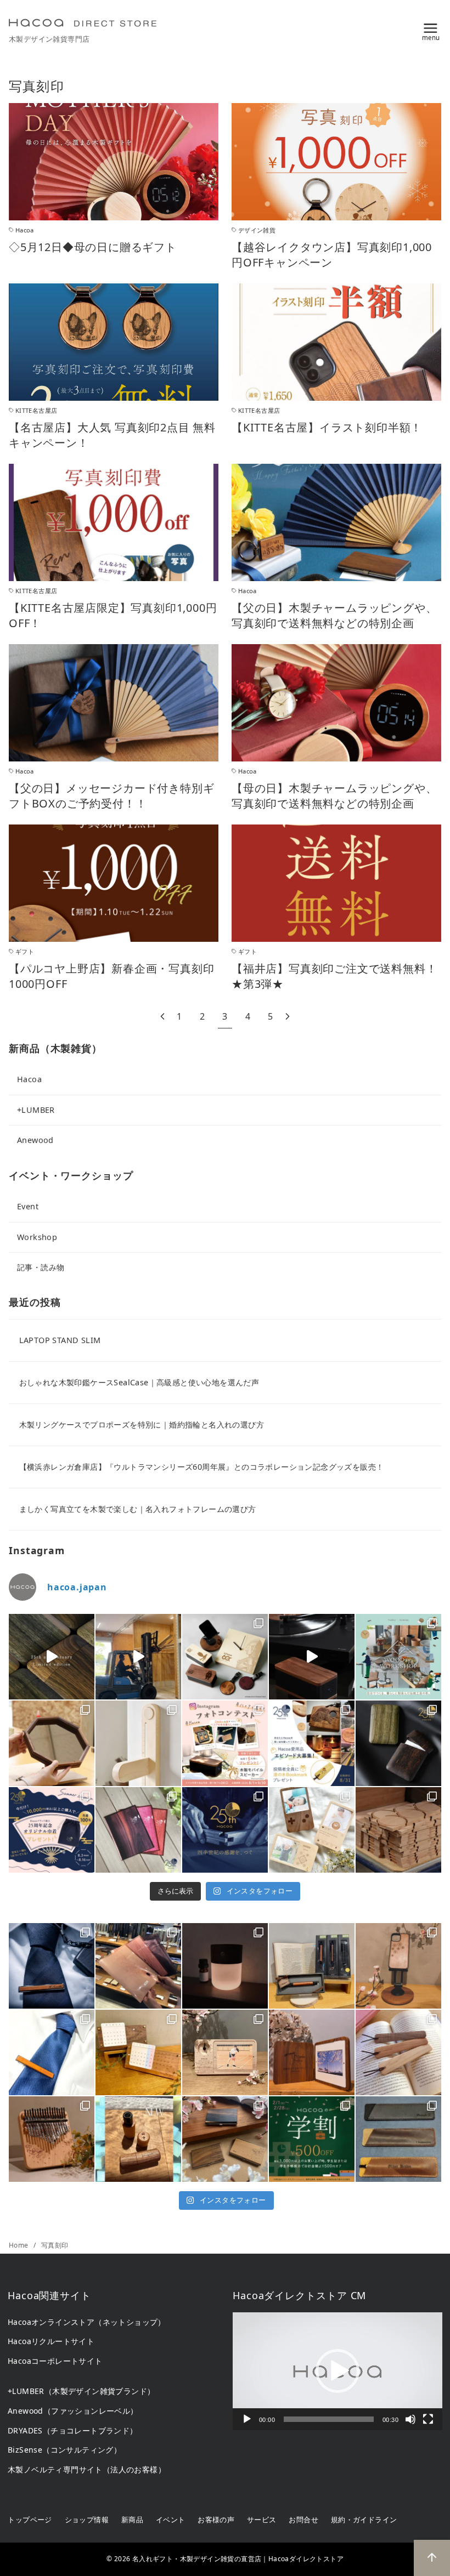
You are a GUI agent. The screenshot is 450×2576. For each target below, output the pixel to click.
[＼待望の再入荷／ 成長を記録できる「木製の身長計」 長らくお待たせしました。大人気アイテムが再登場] (138, 1743)
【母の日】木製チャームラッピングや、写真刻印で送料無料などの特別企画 (334, 796)
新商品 (132, 2520)
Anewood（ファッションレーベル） (73, 2411)
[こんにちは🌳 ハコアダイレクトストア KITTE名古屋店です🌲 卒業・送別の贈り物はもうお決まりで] (138, 2052)
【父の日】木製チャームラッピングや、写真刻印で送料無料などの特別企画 (334, 615)
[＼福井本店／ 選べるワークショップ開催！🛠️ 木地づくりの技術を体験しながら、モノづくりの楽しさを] (398, 1657)
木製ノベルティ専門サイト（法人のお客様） (87, 2469)
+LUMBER (36, 1110)
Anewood (35, 1140)
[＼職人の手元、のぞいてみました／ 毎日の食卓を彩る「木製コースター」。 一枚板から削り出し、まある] (398, 1830)
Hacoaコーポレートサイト (55, 2361)
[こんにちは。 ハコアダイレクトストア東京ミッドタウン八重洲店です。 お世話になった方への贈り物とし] (52, 2052)
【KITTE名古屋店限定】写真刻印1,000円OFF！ (113, 615)
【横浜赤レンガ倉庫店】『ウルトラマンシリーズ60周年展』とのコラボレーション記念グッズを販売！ (202, 1467)
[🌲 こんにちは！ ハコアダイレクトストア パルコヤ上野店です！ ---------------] (398, 1966)
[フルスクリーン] (428, 2419)
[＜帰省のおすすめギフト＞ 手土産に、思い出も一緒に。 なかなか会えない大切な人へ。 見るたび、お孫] (312, 1830)
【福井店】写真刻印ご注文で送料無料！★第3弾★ (334, 976)
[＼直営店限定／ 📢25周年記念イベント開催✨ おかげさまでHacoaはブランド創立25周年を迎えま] (138, 1830)
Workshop (37, 1237)
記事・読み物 (41, 1267)
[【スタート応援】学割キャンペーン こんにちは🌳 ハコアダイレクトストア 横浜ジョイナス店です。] (312, 2139)
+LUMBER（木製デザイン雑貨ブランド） (81, 2391)
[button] (337, 2371)
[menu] (431, 30)
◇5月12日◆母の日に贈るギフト (93, 247)
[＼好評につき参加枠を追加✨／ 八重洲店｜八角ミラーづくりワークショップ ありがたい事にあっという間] (52, 1743)
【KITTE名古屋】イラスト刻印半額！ (327, 427)
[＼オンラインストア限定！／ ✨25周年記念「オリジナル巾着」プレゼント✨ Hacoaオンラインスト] (52, 1830)
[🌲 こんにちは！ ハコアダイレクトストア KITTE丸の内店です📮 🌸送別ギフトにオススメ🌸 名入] (225, 2139)
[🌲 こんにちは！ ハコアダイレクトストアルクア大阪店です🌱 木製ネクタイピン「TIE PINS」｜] (52, 1966)
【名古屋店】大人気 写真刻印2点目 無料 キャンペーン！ (112, 435)
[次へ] (288, 1017)
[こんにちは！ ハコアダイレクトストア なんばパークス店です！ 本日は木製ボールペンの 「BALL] (312, 1966)
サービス (262, 2520)
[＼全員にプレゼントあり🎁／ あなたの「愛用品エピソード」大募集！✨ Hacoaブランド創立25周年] (312, 1743)
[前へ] (162, 1017)
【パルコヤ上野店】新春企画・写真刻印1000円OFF (111, 976)
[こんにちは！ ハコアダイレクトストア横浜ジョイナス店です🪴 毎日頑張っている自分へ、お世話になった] (225, 1966)
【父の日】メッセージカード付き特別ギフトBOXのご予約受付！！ (111, 796)
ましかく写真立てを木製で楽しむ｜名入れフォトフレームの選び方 (138, 1509)
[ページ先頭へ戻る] (432, 2558)
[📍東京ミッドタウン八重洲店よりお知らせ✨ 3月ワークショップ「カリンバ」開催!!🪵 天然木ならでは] (52, 2139)
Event (28, 1206)
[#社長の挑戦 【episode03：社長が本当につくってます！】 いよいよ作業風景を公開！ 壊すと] (138, 1657)
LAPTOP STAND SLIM (60, 1340)
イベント (171, 2520)
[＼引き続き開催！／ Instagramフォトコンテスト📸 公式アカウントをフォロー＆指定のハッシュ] (225, 1743)
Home (19, 2245)
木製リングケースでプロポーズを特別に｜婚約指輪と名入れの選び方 (142, 1425)
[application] (337, 2371)
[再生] (247, 2419)
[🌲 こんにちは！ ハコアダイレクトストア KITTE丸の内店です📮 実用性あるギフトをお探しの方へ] (138, 1966)
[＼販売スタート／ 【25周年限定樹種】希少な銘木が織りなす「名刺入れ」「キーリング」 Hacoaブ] (398, 1743)
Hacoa (29, 1079)
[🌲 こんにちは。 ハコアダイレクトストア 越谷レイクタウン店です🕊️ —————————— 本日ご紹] (225, 2052)
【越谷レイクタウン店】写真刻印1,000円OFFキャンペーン (332, 255)
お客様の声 (216, 2520)
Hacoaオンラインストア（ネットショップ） (87, 2322)
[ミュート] (410, 2419)
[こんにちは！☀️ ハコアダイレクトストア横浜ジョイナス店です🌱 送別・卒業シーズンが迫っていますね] (312, 2052)
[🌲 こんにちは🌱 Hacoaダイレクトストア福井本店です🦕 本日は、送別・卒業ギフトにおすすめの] (398, 2052)
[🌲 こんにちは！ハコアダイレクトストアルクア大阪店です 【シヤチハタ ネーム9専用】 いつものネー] (138, 2139)
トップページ (30, 2520)
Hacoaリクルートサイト (51, 2341)
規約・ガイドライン (364, 2520)
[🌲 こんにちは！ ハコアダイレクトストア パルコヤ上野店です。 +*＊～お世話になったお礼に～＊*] (398, 2139)
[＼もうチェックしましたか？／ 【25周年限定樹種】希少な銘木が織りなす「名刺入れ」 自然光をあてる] (52, 1657)
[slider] (329, 2419)
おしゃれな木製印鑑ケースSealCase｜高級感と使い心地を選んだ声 (139, 1382)
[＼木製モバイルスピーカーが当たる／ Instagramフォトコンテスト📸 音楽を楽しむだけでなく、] (312, 1657)
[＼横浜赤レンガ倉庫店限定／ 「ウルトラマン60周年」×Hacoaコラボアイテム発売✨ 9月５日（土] (225, 1657)
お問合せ (303, 2520)
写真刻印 (55, 2245)
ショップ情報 (87, 2520)
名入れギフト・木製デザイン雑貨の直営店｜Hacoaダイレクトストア (238, 2559)
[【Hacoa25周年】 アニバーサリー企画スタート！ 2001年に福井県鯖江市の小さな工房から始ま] (225, 1830)
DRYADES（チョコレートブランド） (73, 2430)
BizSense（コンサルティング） (64, 2450)
